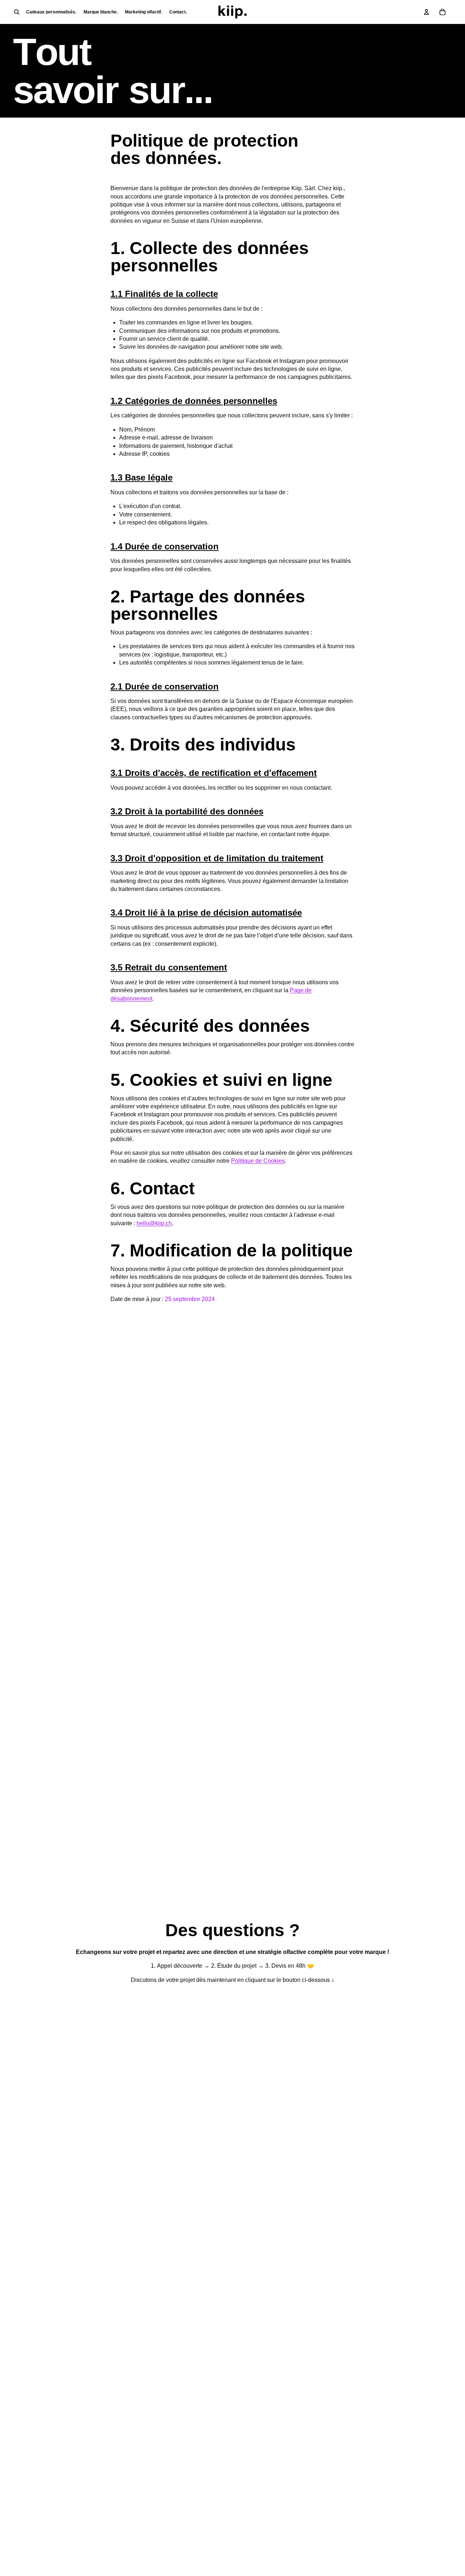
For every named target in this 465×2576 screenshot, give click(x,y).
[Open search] (17, 12)
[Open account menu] (426, 12)
